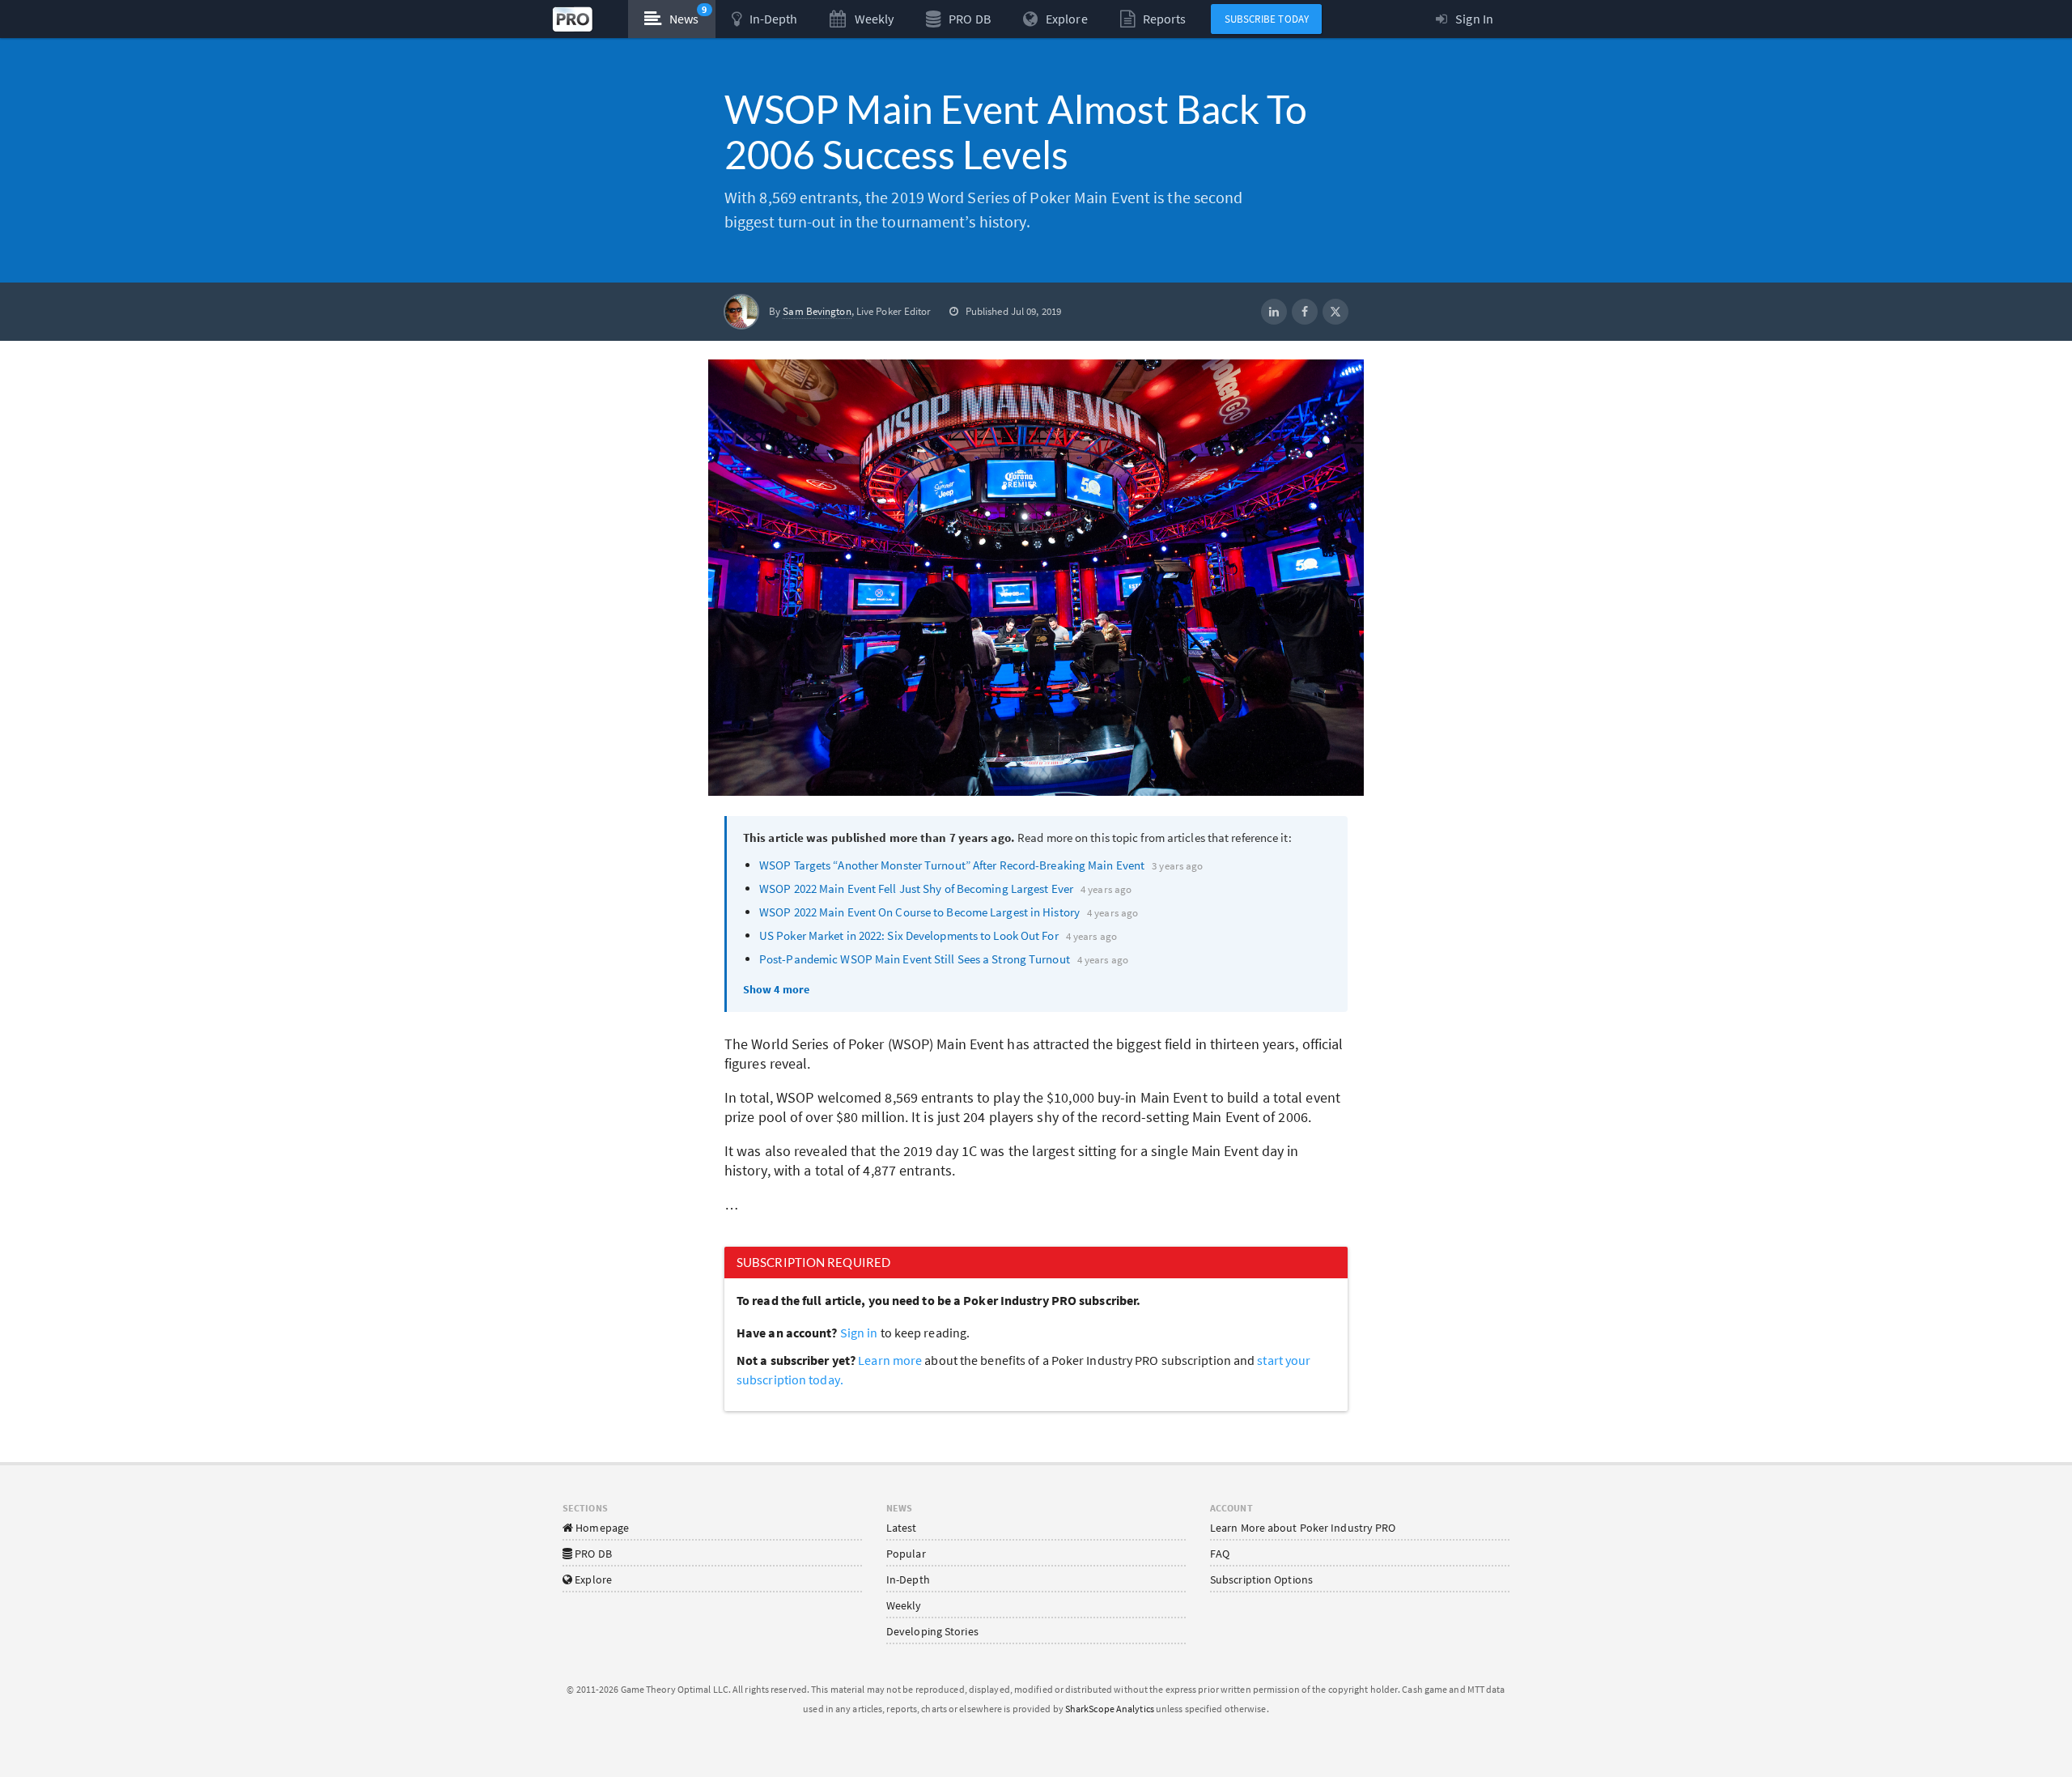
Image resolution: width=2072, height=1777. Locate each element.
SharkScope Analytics (1110, 1709)
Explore (592, 1579)
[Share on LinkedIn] (1274, 312)
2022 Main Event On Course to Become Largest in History (919, 912)
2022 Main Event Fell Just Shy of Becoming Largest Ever (916, 888)
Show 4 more (776, 989)
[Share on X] (1335, 312)
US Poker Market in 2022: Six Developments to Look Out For (909, 935)
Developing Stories (932, 1631)
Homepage (601, 1528)
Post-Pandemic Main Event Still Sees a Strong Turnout (915, 959)
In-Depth (908, 1579)
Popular (906, 1554)
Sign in (859, 1333)
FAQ (1220, 1554)
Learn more (891, 1360)
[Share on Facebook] (1305, 312)
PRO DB (592, 1554)
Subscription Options (1261, 1579)
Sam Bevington (817, 311)
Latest (902, 1528)
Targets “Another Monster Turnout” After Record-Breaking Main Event (952, 865)
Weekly (904, 1605)
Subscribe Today (1267, 19)
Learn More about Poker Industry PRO (1303, 1528)
